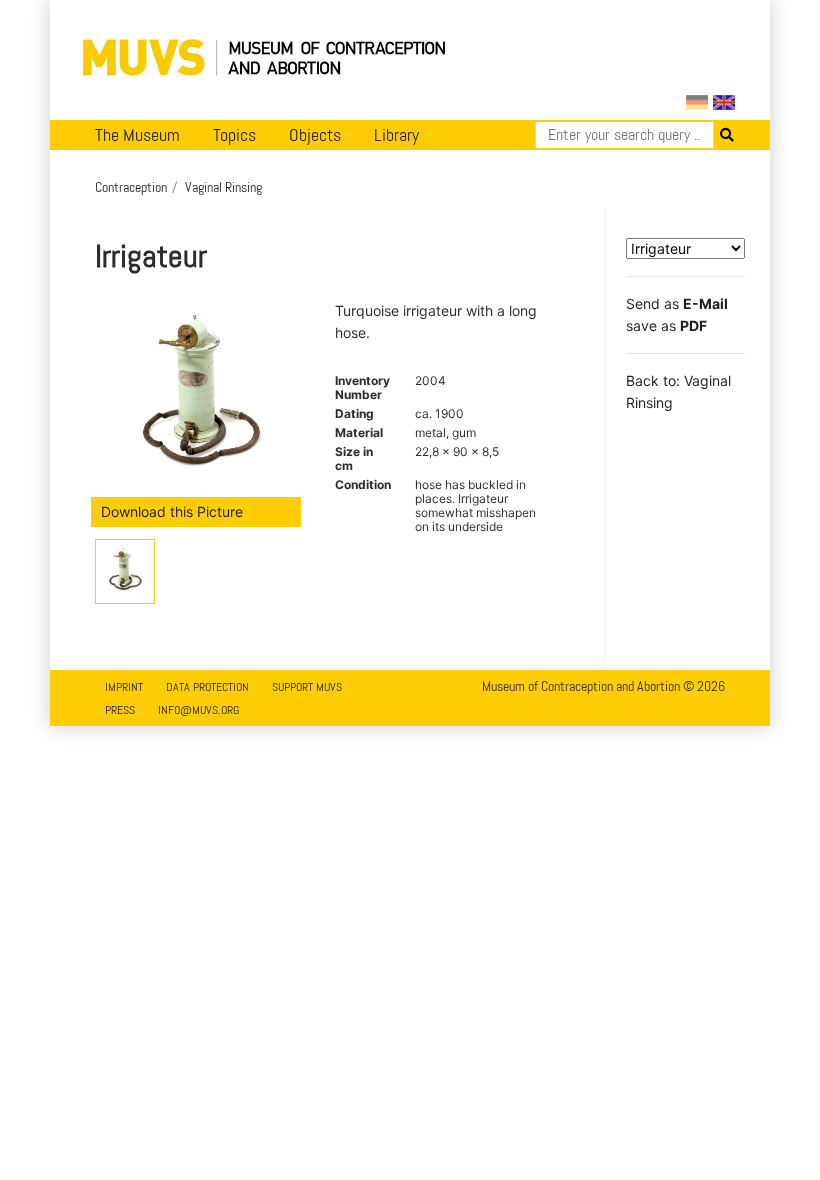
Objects (315, 135)
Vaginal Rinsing (223, 187)
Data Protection (207, 687)
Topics (234, 135)
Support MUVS (307, 687)
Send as (677, 303)
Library (396, 135)
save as (666, 325)
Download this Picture (172, 511)
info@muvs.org (198, 710)
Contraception (131, 187)
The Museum (137, 135)
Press (120, 710)
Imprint (124, 687)
